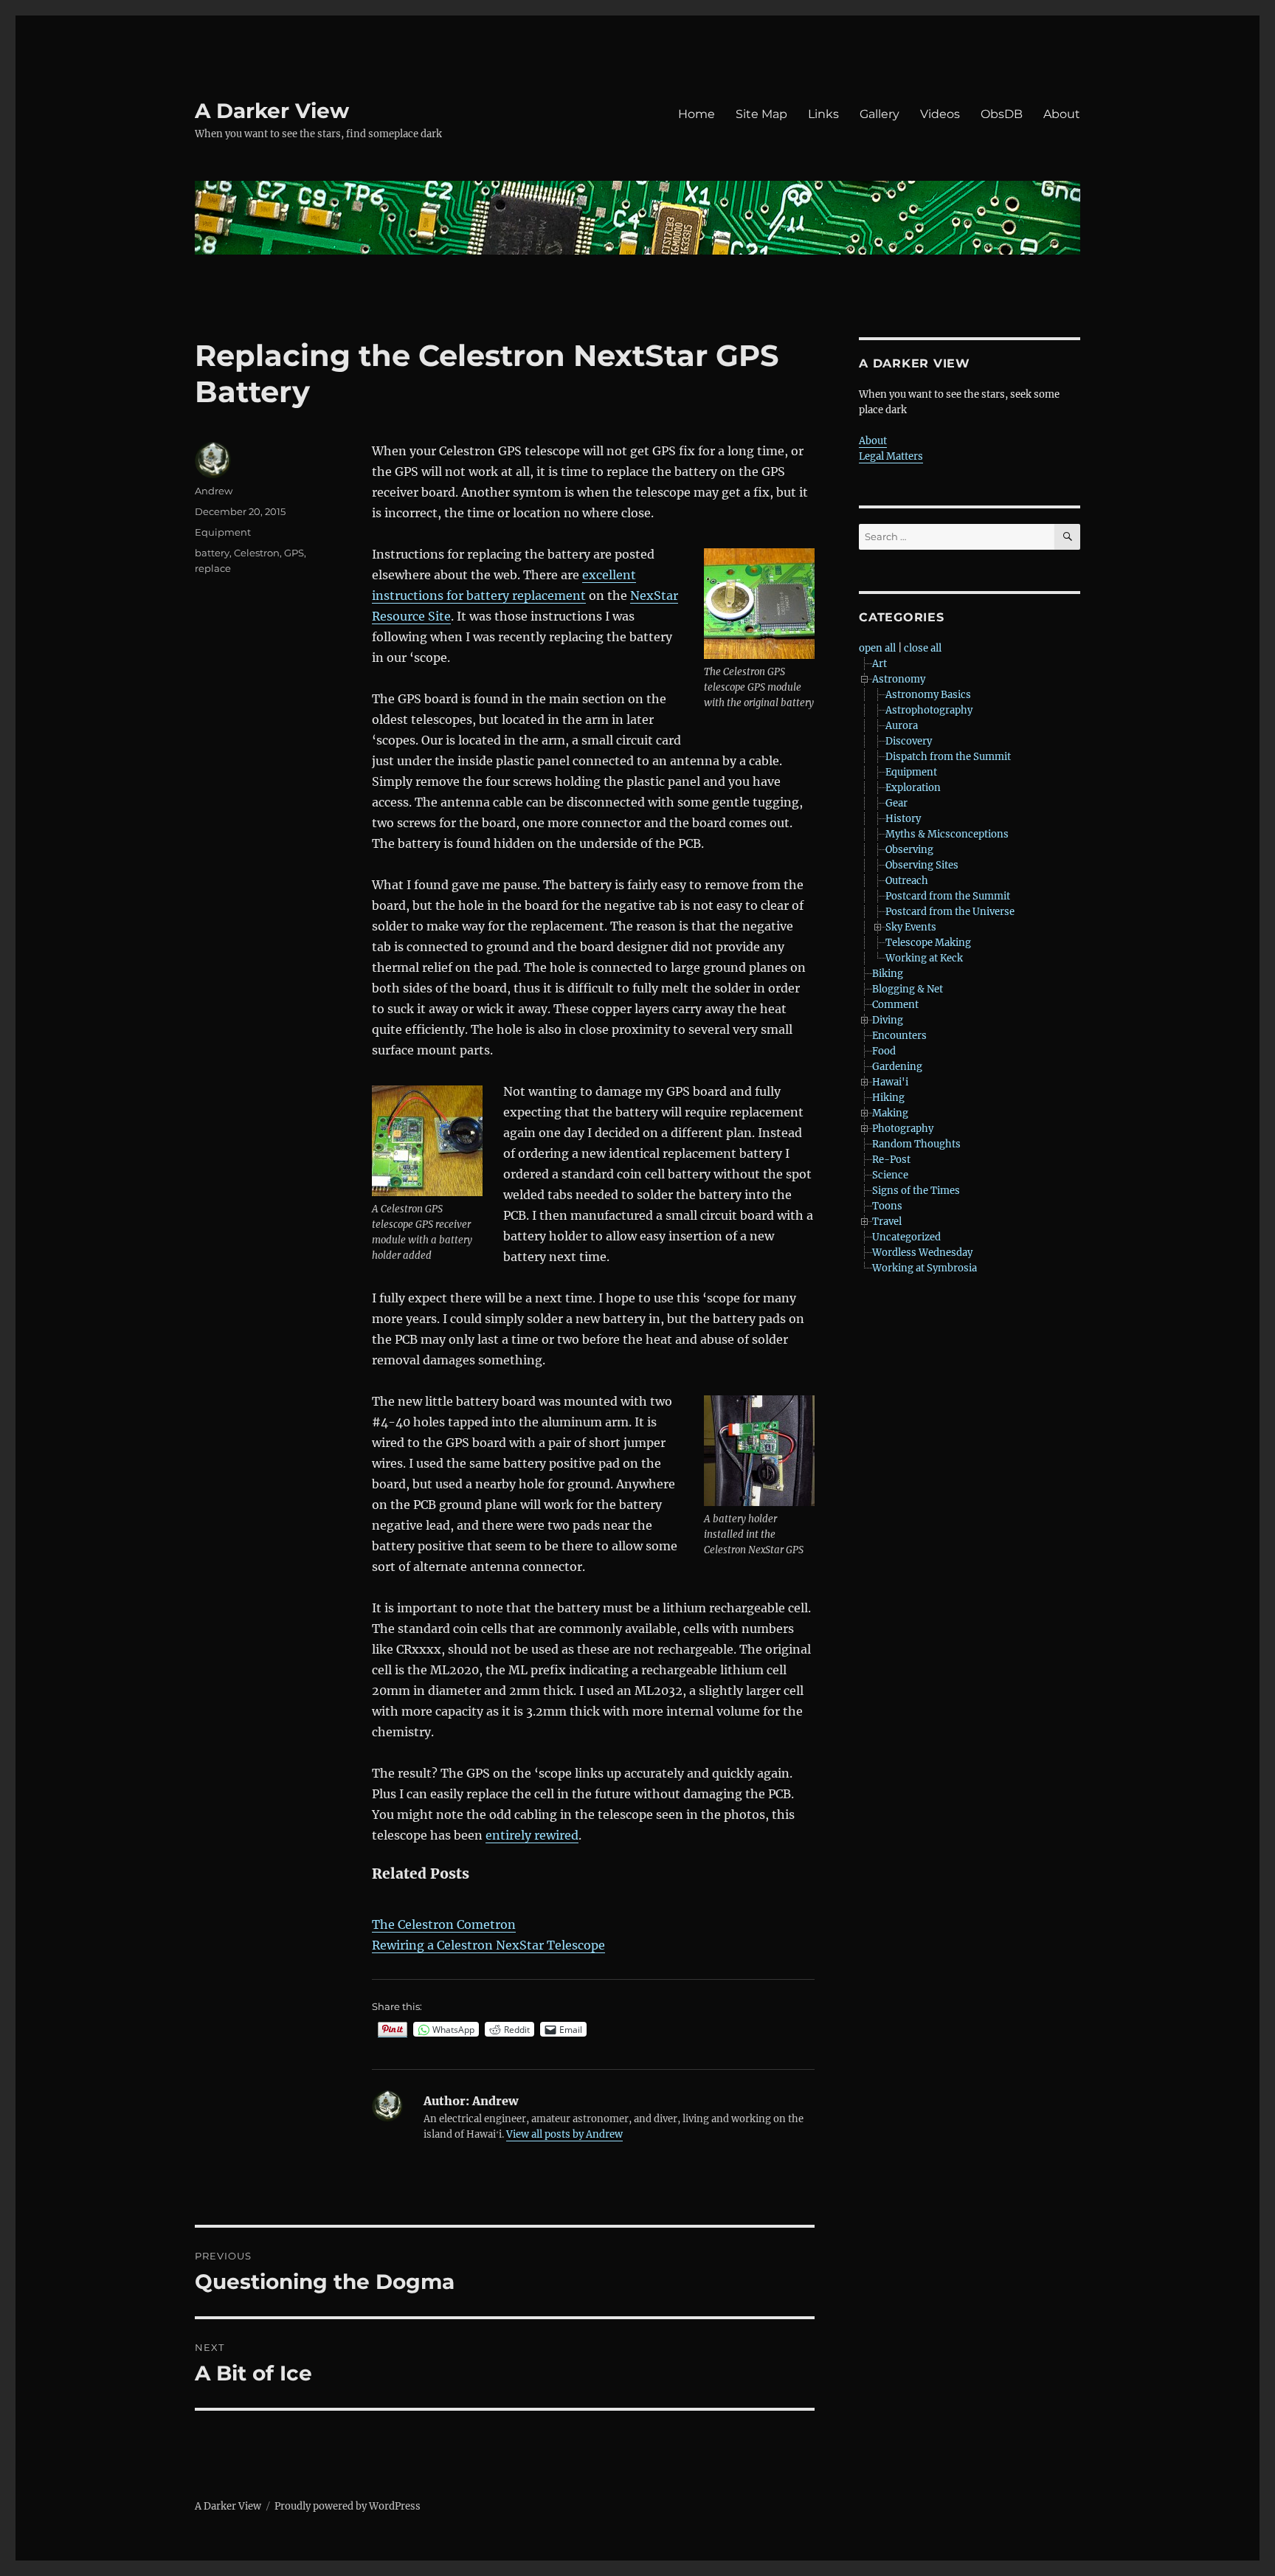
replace (213, 568)
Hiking (888, 1098)
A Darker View (272, 111)
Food (884, 1051)
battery (212, 553)
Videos (940, 114)
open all (877, 648)
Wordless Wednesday (922, 1253)
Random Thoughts (916, 1144)
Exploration (913, 788)
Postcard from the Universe (950, 912)
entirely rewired (532, 1835)
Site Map (761, 114)
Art (880, 664)
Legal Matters (891, 456)
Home (697, 114)
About (1062, 114)
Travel (887, 1222)
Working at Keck (924, 958)
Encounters (899, 1036)
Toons (887, 1206)
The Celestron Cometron (444, 1924)
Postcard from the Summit (948, 896)
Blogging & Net (908, 989)
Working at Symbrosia (925, 1268)
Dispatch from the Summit (948, 757)
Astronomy (899, 679)
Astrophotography (929, 710)
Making (890, 1113)
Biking (888, 974)
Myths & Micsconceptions (947, 834)
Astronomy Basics (928, 695)
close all (923, 648)
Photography (903, 1129)
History (903, 819)
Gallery (880, 114)
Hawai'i (890, 1082)
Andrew (214, 491)
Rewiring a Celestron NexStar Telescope (488, 1945)
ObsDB (1002, 114)
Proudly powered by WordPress (348, 2506)
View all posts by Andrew (564, 2134)
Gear (896, 803)
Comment (895, 1005)
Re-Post (891, 1160)
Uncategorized (906, 1237)
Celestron (257, 553)
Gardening (897, 1067)
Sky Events (911, 927)
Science (890, 1175)
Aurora (902, 726)
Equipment (223, 532)
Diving (888, 1020)
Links (823, 114)
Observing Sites (922, 865)
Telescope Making (928, 943)
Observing (909, 850)
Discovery (909, 741)
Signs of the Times (916, 1191)
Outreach (907, 881)
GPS (294, 553)
